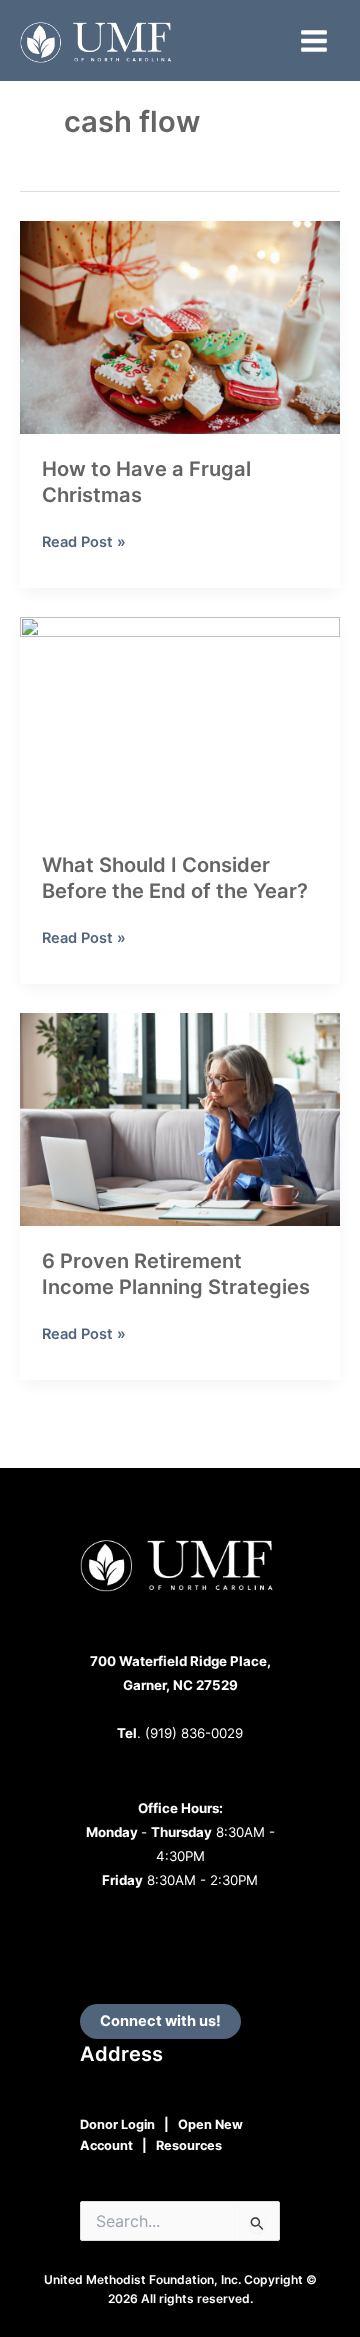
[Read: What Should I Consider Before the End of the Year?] (180, 723)
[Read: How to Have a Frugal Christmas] (180, 327)
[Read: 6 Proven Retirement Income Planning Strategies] (180, 1119)
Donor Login (117, 2124)
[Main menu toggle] (314, 41)
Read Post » (84, 543)
